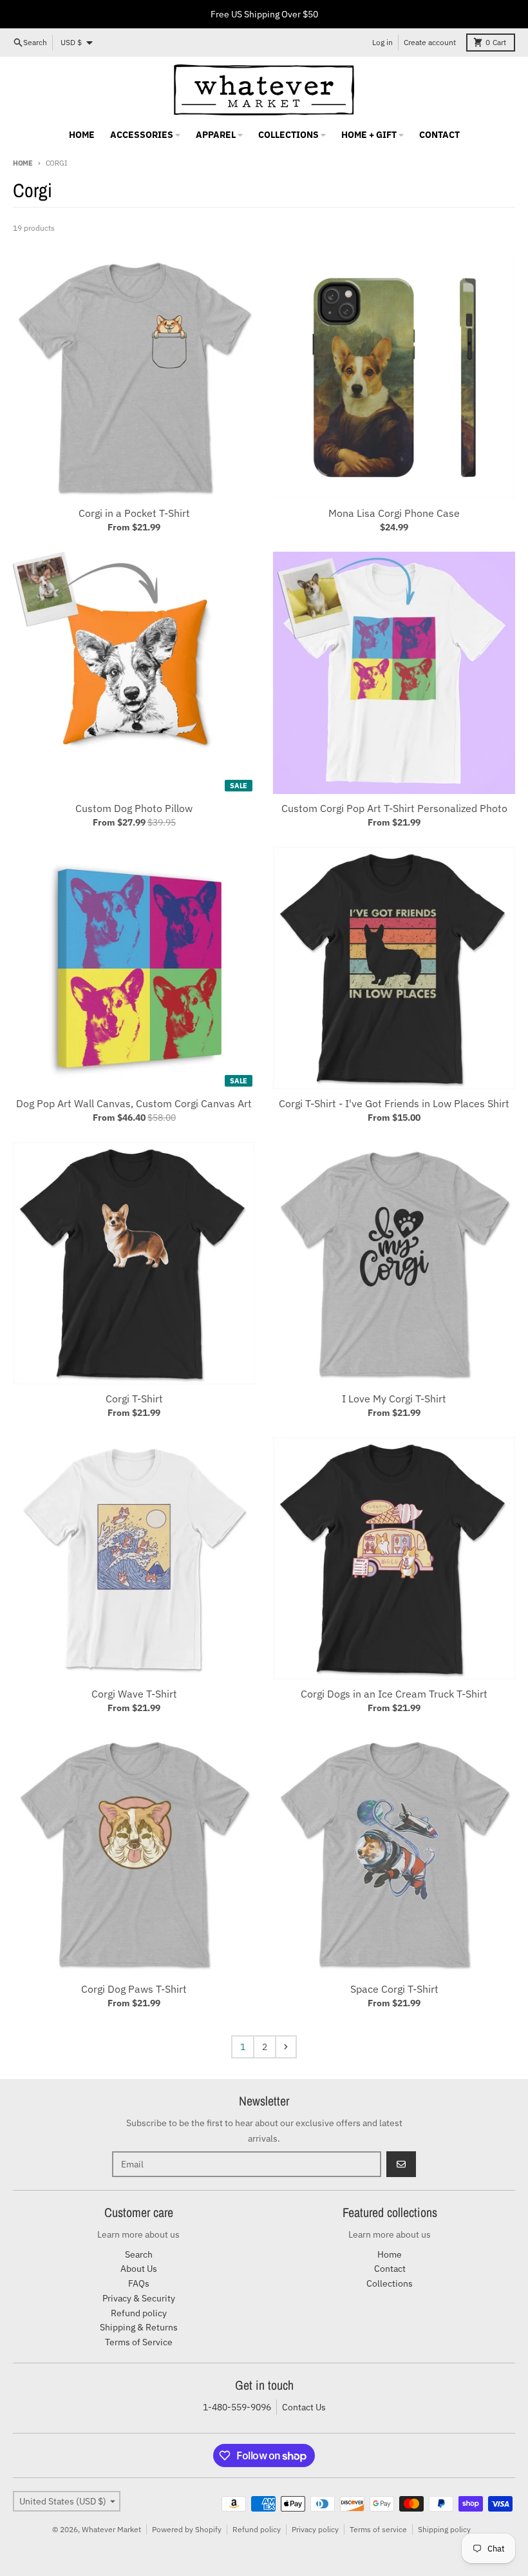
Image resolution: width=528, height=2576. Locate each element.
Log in (382, 42)
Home (23, 163)
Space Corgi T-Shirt (394, 1989)
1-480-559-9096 (237, 2407)
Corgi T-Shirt (134, 1399)
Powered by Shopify (187, 2529)
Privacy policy (315, 2529)
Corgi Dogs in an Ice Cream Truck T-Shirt (394, 1694)
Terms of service (378, 2529)
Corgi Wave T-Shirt (134, 1694)
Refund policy (257, 2529)
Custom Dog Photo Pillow (134, 808)
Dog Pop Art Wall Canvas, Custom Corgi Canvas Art (134, 1103)
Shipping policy (444, 2529)
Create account (430, 42)
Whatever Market (111, 2529)
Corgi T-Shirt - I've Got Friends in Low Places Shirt (394, 1103)
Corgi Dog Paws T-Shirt (134, 1989)
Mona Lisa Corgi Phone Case (394, 513)
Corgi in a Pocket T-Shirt (134, 513)
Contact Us (304, 2407)
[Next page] (286, 2047)
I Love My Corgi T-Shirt (394, 1399)
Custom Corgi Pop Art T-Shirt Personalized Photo (394, 808)
